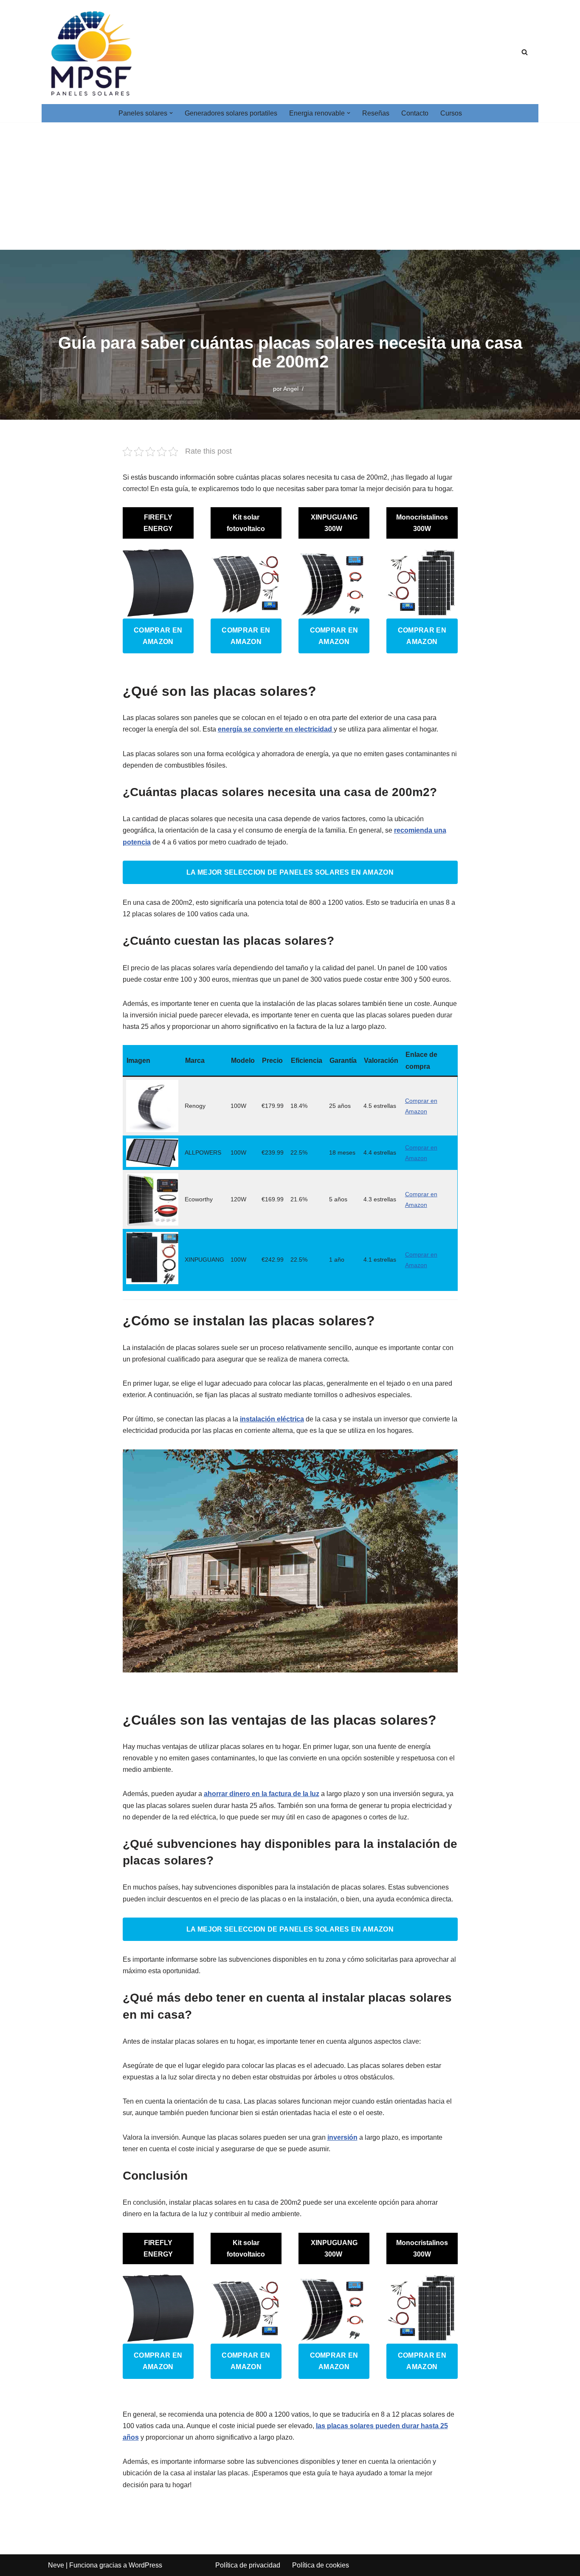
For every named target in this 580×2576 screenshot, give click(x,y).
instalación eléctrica (272, 1419)
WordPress (145, 2565)
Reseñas (376, 113)
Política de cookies (321, 2565)
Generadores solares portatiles (231, 113)
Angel (291, 389)
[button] (171, 113)
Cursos (451, 113)
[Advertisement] (290, 186)
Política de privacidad (248, 2565)
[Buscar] (525, 52)
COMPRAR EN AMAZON (158, 636)
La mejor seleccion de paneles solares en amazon (290, 872)
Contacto (415, 113)
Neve (56, 2565)
